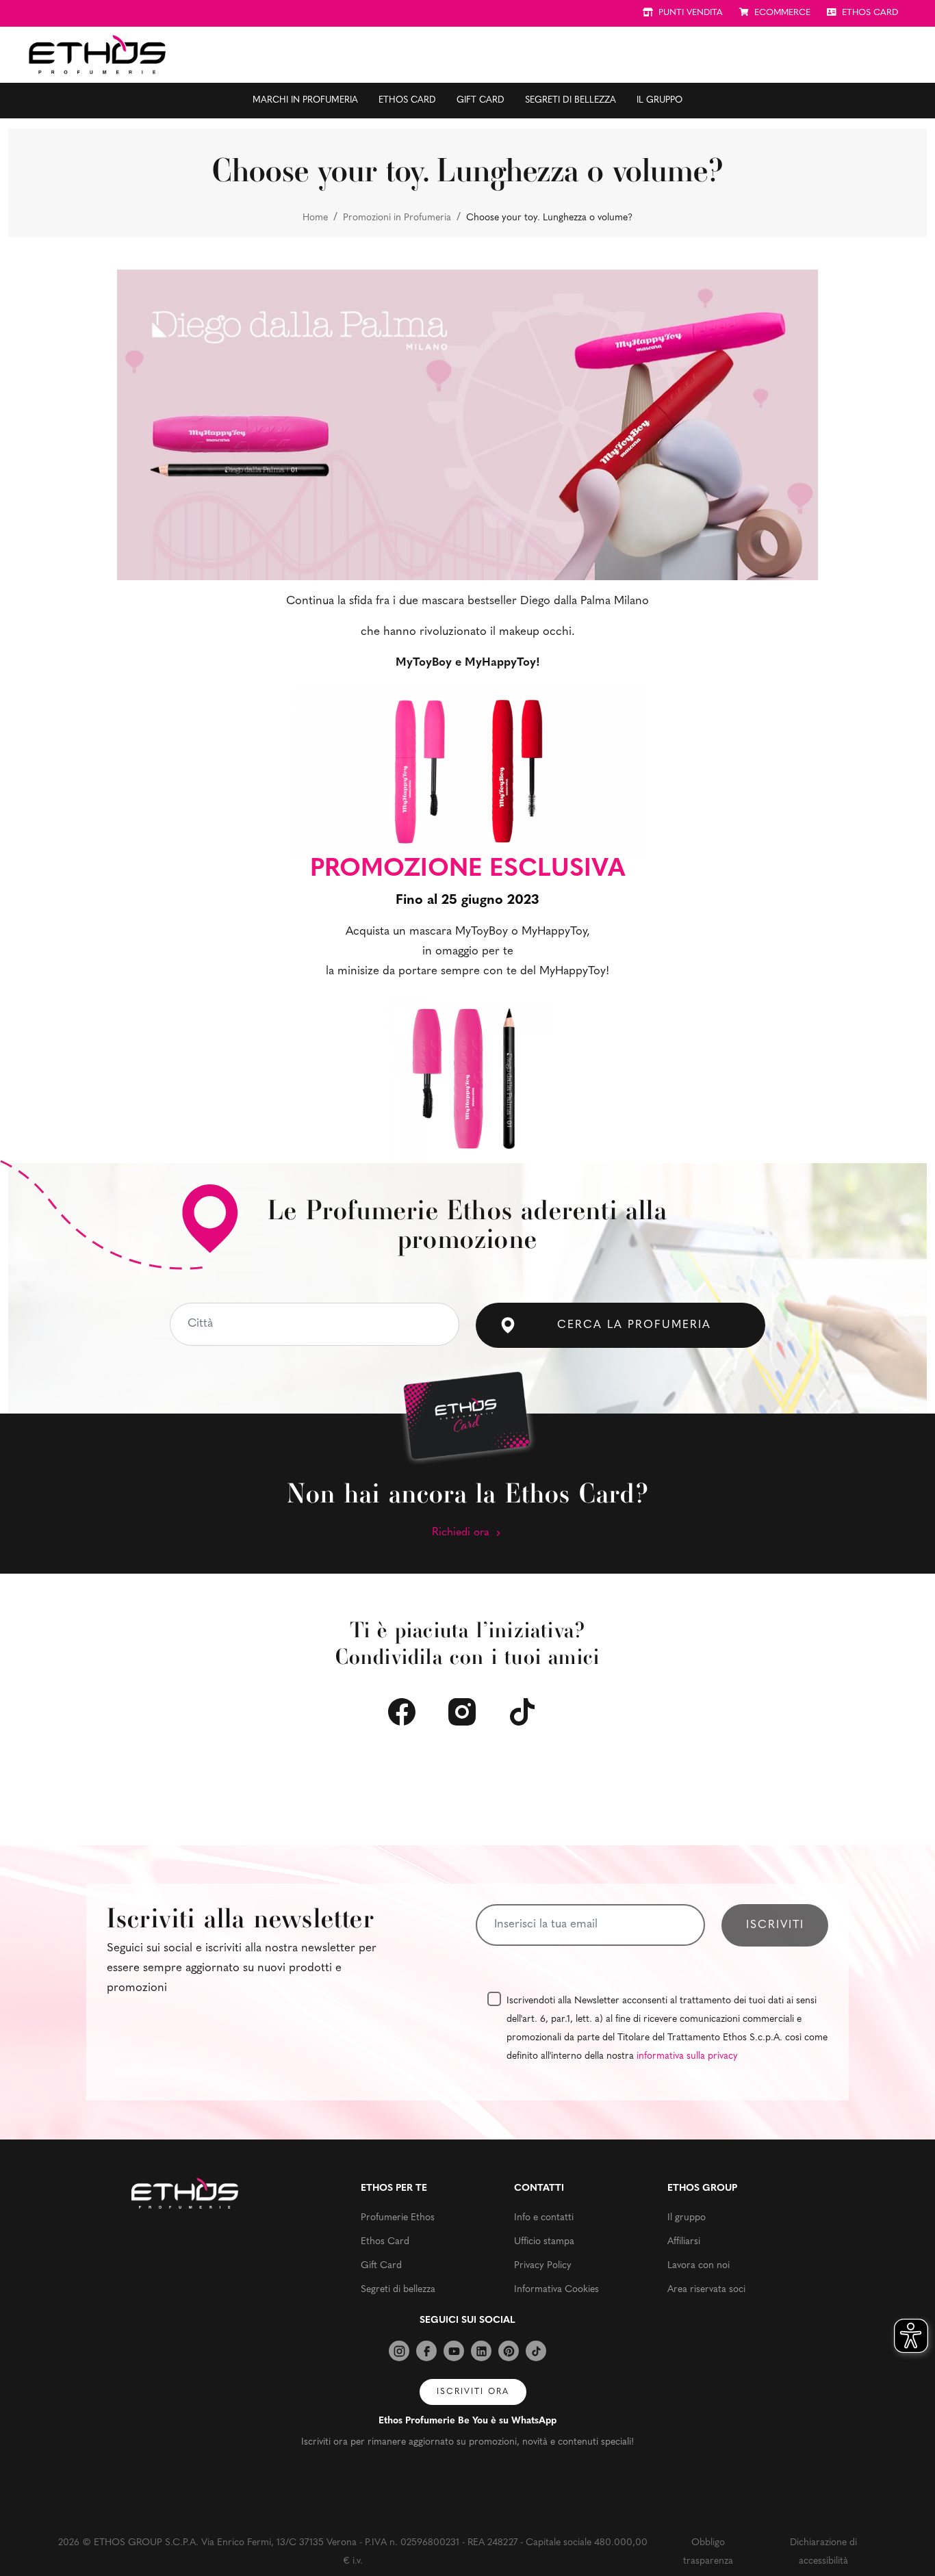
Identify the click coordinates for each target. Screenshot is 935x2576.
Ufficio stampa (544, 2242)
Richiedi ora (462, 1533)
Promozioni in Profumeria (397, 218)
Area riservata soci (706, 2290)
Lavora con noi (699, 2266)
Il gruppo (659, 100)
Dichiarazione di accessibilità (823, 2552)
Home (315, 218)
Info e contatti (544, 2218)
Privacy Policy (543, 2266)
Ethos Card (407, 100)
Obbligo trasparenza (708, 2552)
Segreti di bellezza (571, 100)
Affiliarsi (684, 2242)
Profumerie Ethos (398, 2218)
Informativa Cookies (556, 2290)
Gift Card (481, 100)
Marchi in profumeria (305, 100)
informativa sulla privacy (687, 2056)
